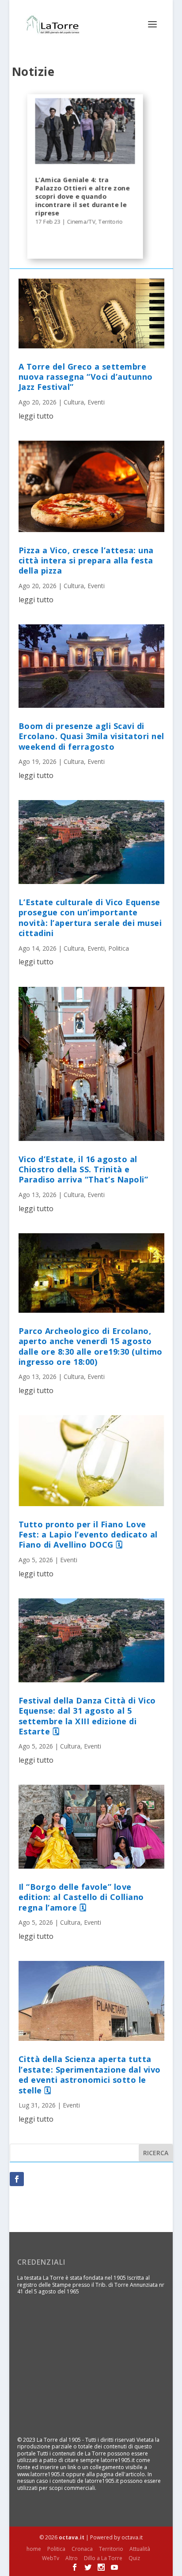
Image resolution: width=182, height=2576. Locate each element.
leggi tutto (36, 416)
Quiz (134, 2558)
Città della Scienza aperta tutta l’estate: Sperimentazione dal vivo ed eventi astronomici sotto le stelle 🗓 (90, 2074)
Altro (72, 2558)
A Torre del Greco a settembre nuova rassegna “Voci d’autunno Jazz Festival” (86, 377)
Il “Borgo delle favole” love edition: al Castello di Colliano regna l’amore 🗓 (81, 1897)
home (34, 2549)
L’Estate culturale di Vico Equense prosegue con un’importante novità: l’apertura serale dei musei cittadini (90, 918)
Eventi (96, 402)
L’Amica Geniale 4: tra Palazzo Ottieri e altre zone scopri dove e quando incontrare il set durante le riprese (82, 196)
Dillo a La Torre (103, 2558)
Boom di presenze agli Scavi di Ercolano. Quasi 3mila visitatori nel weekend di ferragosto (91, 736)
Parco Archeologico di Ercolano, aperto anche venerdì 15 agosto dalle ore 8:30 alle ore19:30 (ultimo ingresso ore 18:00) (91, 1346)
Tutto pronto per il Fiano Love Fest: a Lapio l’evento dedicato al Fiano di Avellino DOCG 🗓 (88, 1535)
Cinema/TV (81, 221)
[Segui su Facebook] (17, 2179)
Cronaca (82, 2549)
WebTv (51, 2558)
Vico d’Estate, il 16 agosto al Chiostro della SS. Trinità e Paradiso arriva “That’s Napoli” (83, 1169)
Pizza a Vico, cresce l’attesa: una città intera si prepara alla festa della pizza (86, 561)
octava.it (72, 2537)
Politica (119, 948)
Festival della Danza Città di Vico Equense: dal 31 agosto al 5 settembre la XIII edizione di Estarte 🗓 (87, 1716)
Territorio (110, 221)
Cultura (74, 402)
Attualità (140, 2549)
